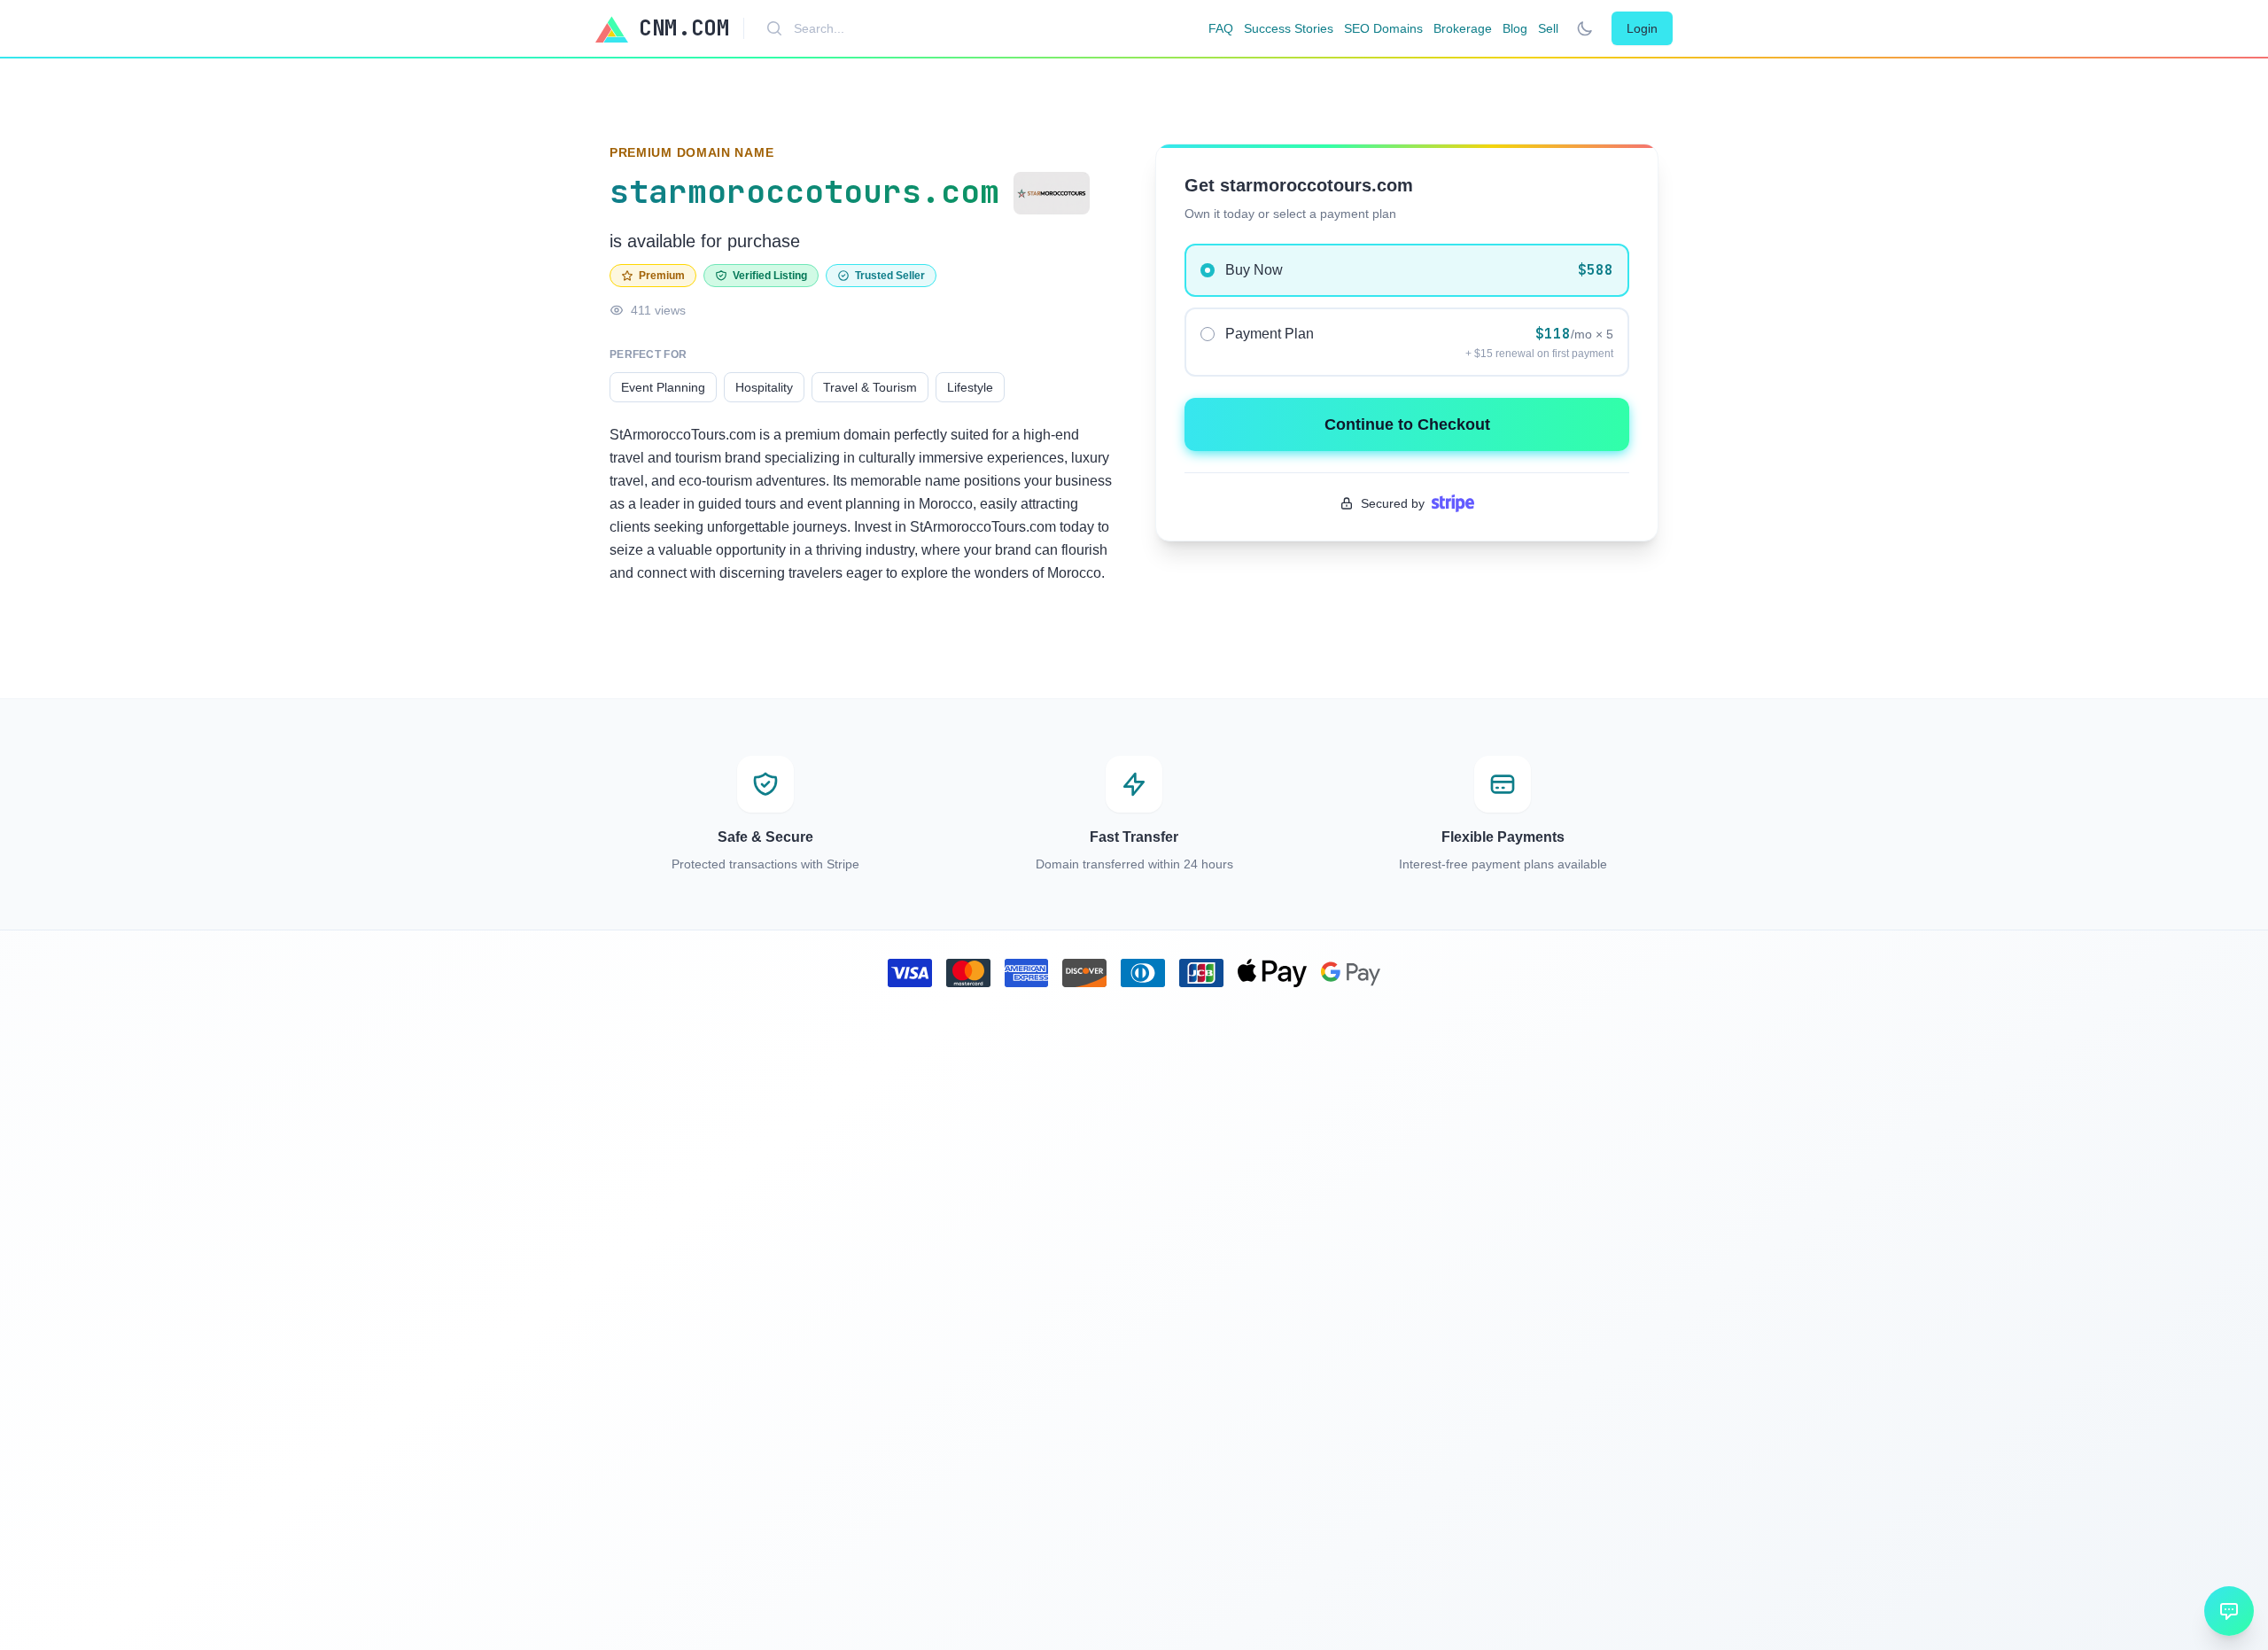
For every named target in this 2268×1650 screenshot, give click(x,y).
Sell (1548, 28)
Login (1642, 28)
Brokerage (1463, 28)
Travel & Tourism (870, 387)
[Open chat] (2229, 1611)
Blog (1515, 28)
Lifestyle (970, 387)
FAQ (1221, 28)
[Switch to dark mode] (1585, 28)
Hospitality (764, 387)
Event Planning (663, 387)
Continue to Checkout (1407, 424)
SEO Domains (1383, 28)
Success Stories (1289, 28)
